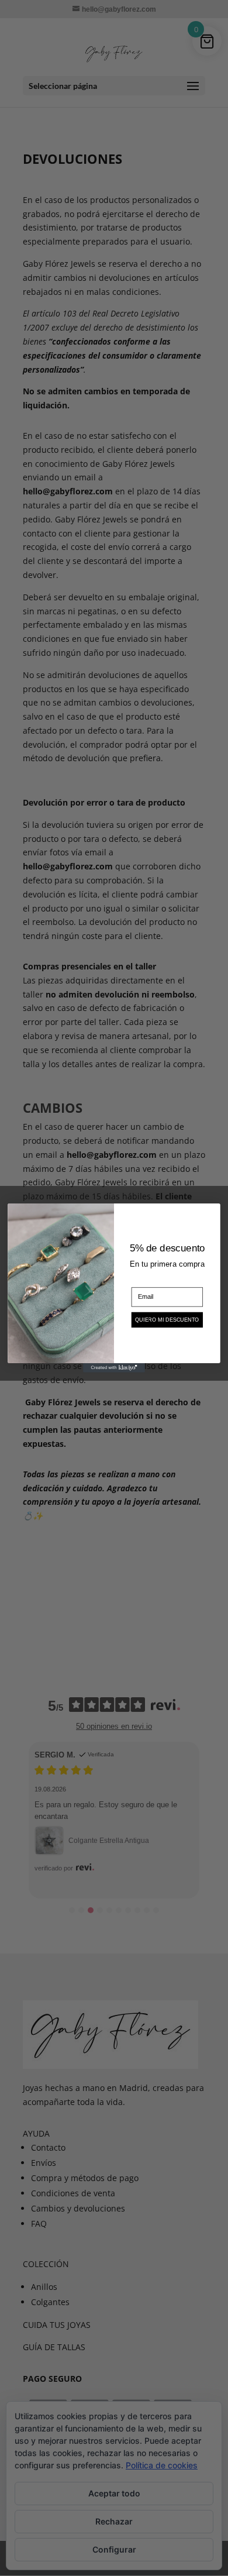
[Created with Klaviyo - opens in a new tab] (114, 1368)
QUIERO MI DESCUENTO (167, 1320)
